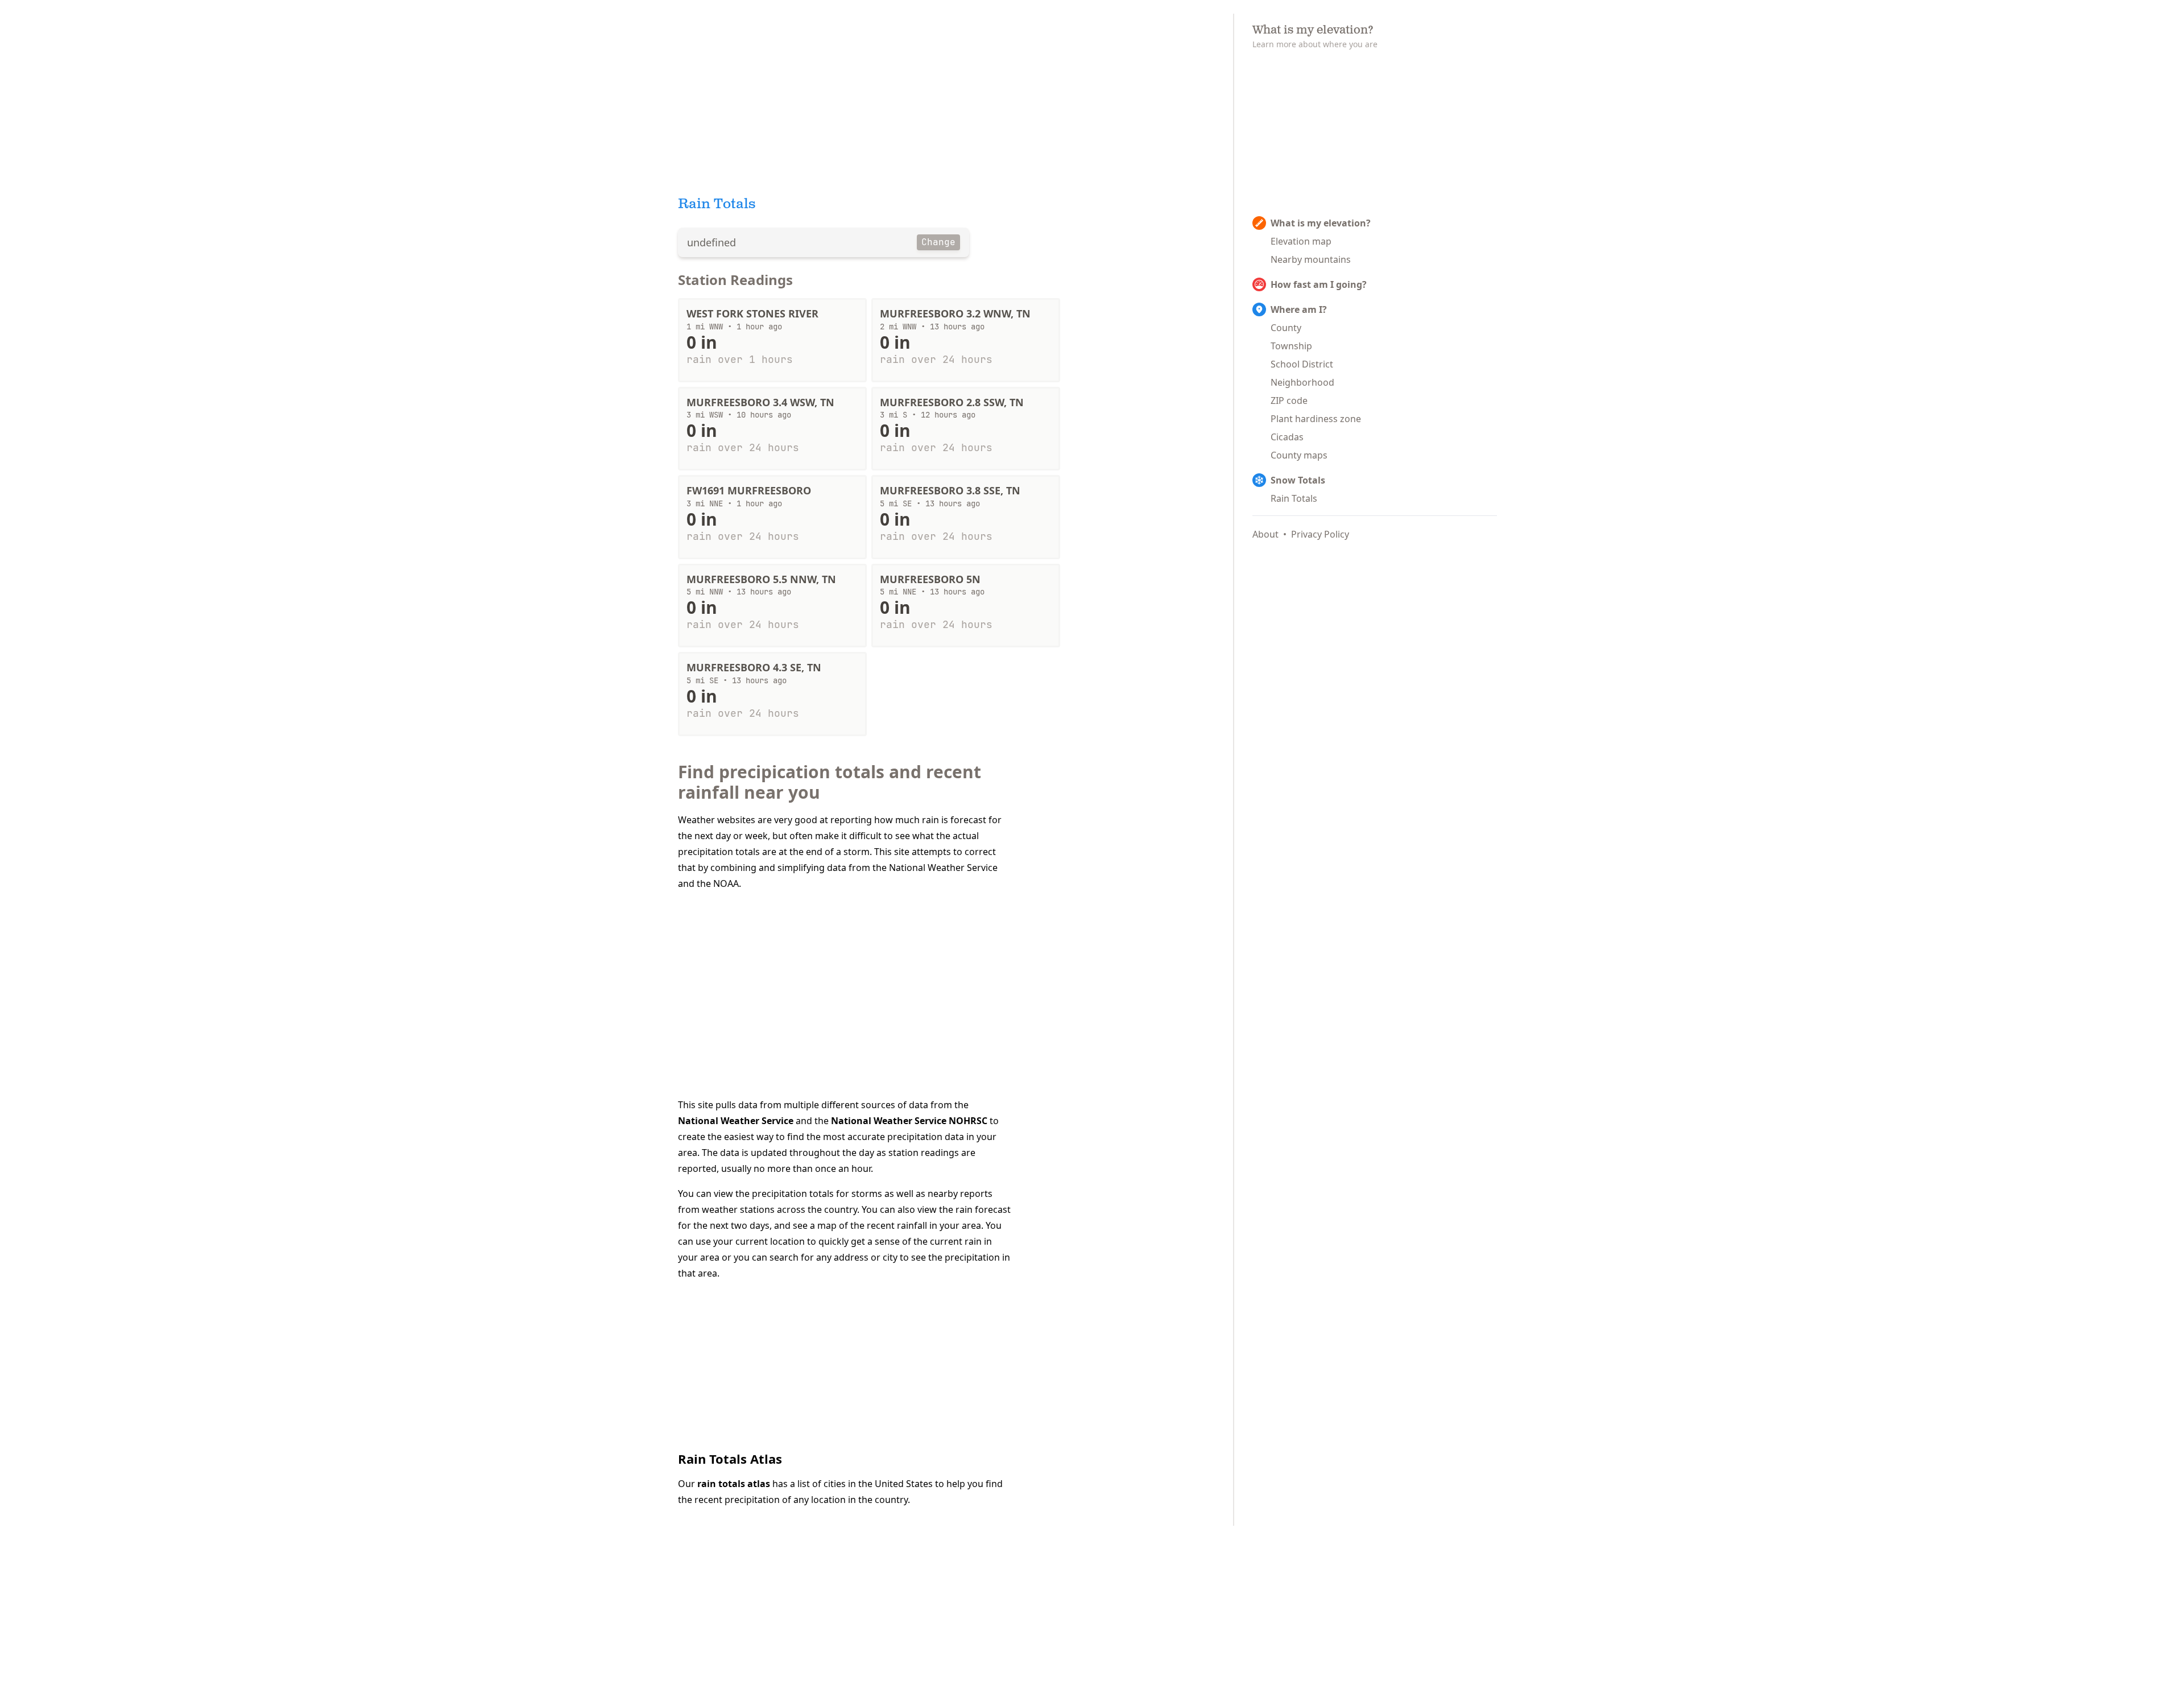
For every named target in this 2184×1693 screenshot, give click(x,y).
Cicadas (1287, 437)
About (1265, 534)
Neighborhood (1302, 382)
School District (1302, 364)
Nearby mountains (1311, 259)
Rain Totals (1294, 498)
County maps (1299, 455)
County (1286, 328)
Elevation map (1301, 241)
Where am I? (1299, 309)
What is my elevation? (1321, 223)
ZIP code (1289, 400)
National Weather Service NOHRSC (909, 1121)
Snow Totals (1298, 480)
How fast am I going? (1319, 284)
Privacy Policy (1320, 534)
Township (1291, 346)
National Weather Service (736, 1121)
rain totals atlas (734, 1484)
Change (938, 242)
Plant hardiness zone (1316, 419)
